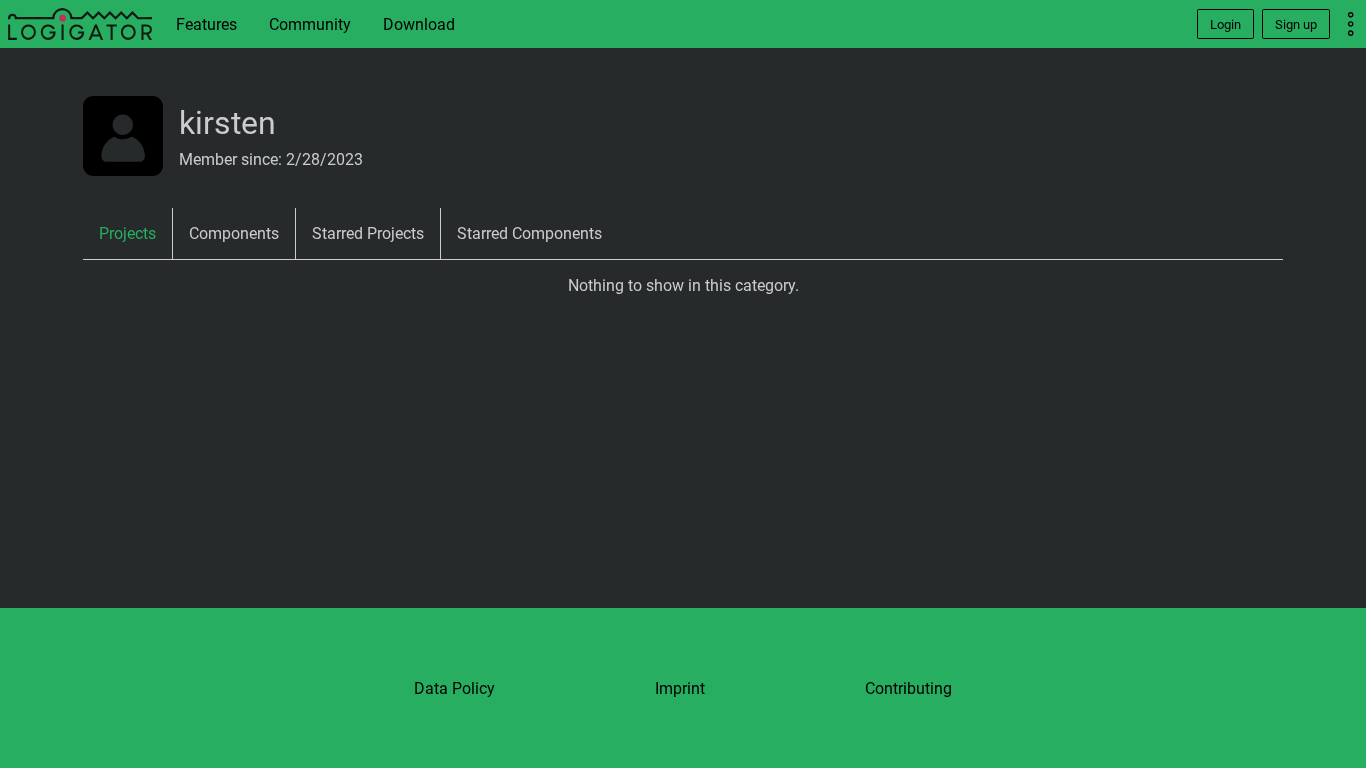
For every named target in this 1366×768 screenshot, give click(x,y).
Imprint (680, 688)
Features (206, 24)
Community (310, 24)
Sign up (1296, 24)
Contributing (908, 688)
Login (1225, 24)
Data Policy (454, 688)
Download (419, 24)
